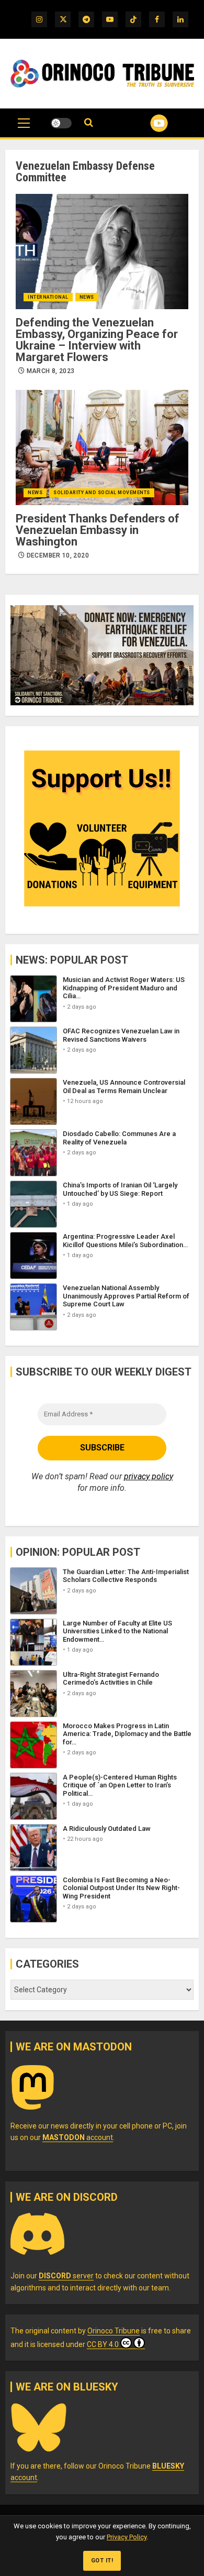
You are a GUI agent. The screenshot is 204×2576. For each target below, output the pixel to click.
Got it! (102, 2561)
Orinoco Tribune (114, 2331)
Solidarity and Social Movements (102, 493)
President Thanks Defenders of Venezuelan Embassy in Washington (98, 530)
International (48, 297)
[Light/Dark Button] (61, 123)
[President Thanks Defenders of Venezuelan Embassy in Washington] (102, 447)
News (87, 297)
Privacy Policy (127, 2537)
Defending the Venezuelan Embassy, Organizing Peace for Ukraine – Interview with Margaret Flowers (97, 340)
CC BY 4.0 (103, 2344)
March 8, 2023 (51, 371)
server (66, 2276)
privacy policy (149, 1476)
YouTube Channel (146, 123)
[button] (24, 128)
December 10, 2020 (58, 555)
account (78, 2137)
